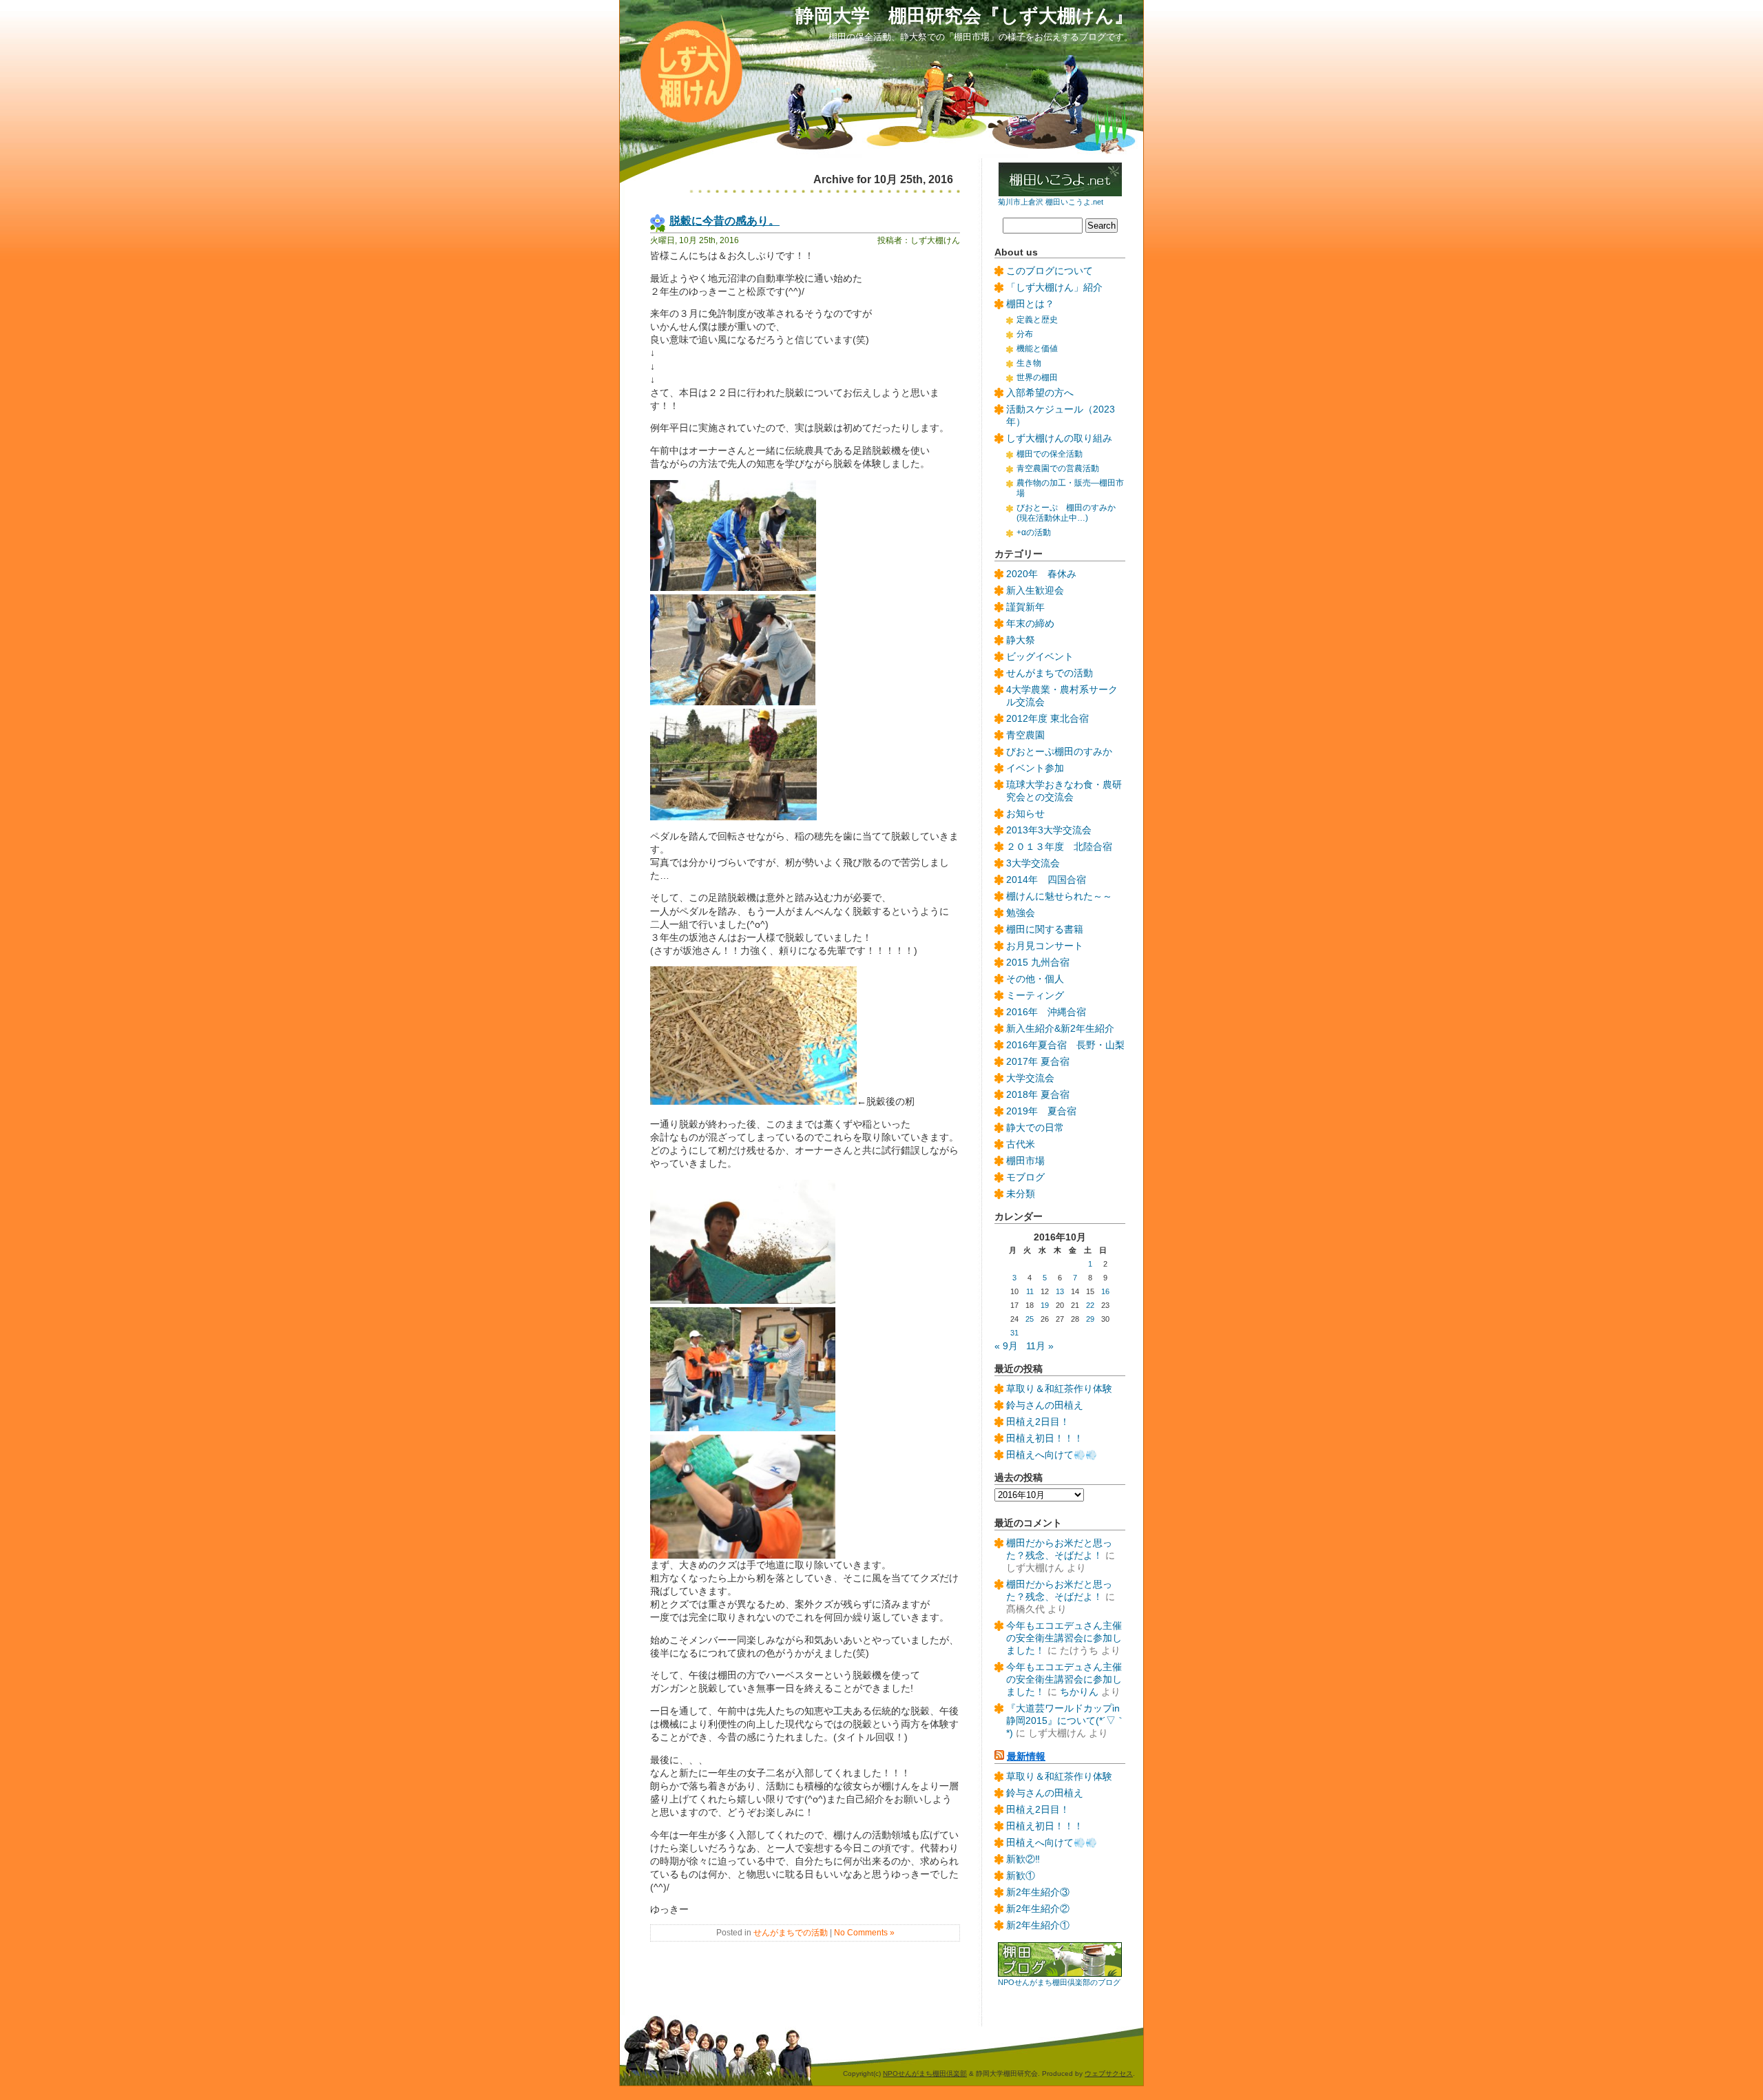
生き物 (1029, 363)
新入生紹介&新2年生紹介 (1060, 1029)
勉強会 (1021, 913)
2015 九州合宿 (1038, 963)
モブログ (1025, 1177)
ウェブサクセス (1109, 2073)
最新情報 (1026, 1757)
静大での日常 (1035, 1128)
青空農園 (1025, 735)
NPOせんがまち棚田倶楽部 (925, 2073)
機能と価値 (1037, 349)
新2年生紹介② (1038, 1909)
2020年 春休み (1041, 574)
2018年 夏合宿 (1038, 1095)
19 (1045, 1305)
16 (1105, 1291)
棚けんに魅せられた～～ (1059, 896)
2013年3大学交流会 (1049, 830)
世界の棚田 (1037, 377)
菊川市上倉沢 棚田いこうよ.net (1051, 202)
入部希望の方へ (1040, 393)
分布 (1025, 334)
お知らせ (1025, 814)
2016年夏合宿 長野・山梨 (1065, 1045)
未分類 (1021, 1194)
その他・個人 (1035, 979)
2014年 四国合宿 (1046, 880)
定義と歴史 (1037, 320)
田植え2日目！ (1038, 1422)
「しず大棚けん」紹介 (1054, 288)
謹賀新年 (1025, 607)
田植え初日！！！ (1045, 1438)
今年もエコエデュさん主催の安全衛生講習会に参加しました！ (1064, 1638)
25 (1030, 1319)
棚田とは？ (1030, 304)
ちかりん (1079, 1692)
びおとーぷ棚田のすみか (1059, 752)
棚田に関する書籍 (1045, 929)
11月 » (1040, 1346)
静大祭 (1021, 640)
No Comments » (864, 1933)
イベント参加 (1035, 768)
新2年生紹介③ (1038, 1892)
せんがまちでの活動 (791, 1933)
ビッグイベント (1040, 657)
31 (1014, 1333)
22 (1090, 1305)
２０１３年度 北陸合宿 (1059, 847)
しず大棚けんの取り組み (1059, 438)
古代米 (1021, 1144)
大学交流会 (1030, 1078)
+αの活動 (1034, 532)
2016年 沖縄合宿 (1046, 1012)
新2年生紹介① (1038, 1925)
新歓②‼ (1023, 1859)
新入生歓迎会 (1035, 591)
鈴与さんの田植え (1045, 1405)
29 (1090, 1319)
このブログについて (1050, 271)
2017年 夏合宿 (1038, 1062)
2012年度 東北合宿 (1047, 719)
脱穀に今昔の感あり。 (724, 220)
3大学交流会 (1033, 863)
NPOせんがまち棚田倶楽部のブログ (1059, 1982)
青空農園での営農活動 (1058, 468)
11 (1030, 1291)
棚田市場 (1025, 1161)
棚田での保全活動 (1050, 454)
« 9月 (1006, 1346)
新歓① (1021, 1876)
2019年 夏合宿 (1041, 1111)
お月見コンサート (1045, 946)
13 (1060, 1291)
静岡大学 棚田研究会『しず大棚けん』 (964, 15)
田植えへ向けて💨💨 (1052, 1455)
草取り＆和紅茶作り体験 (1059, 1389)
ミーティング (1035, 996)
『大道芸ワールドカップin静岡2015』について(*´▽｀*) (1066, 1721)
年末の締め (1030, 624)
